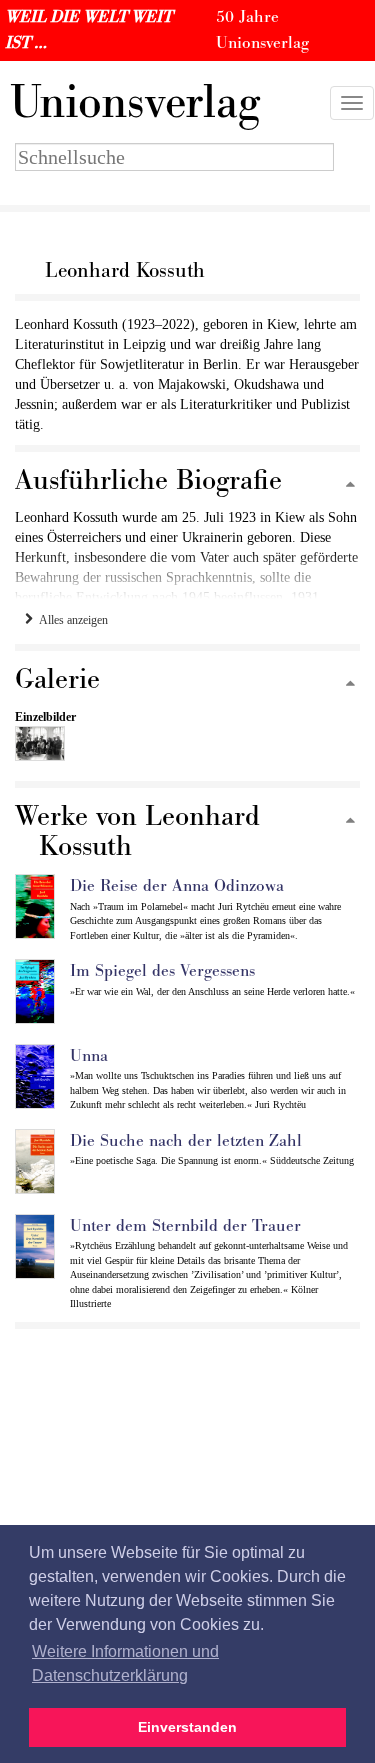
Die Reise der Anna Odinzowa (177, 886)
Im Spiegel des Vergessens (162, 971)
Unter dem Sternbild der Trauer (185, 1226)
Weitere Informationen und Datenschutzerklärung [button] (125, 1663)
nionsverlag (135, 103)
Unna (89, 1056)
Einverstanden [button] (187, 1727)
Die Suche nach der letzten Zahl (186, 1141)
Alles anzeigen (70, 620)
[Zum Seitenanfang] (350, 485)
